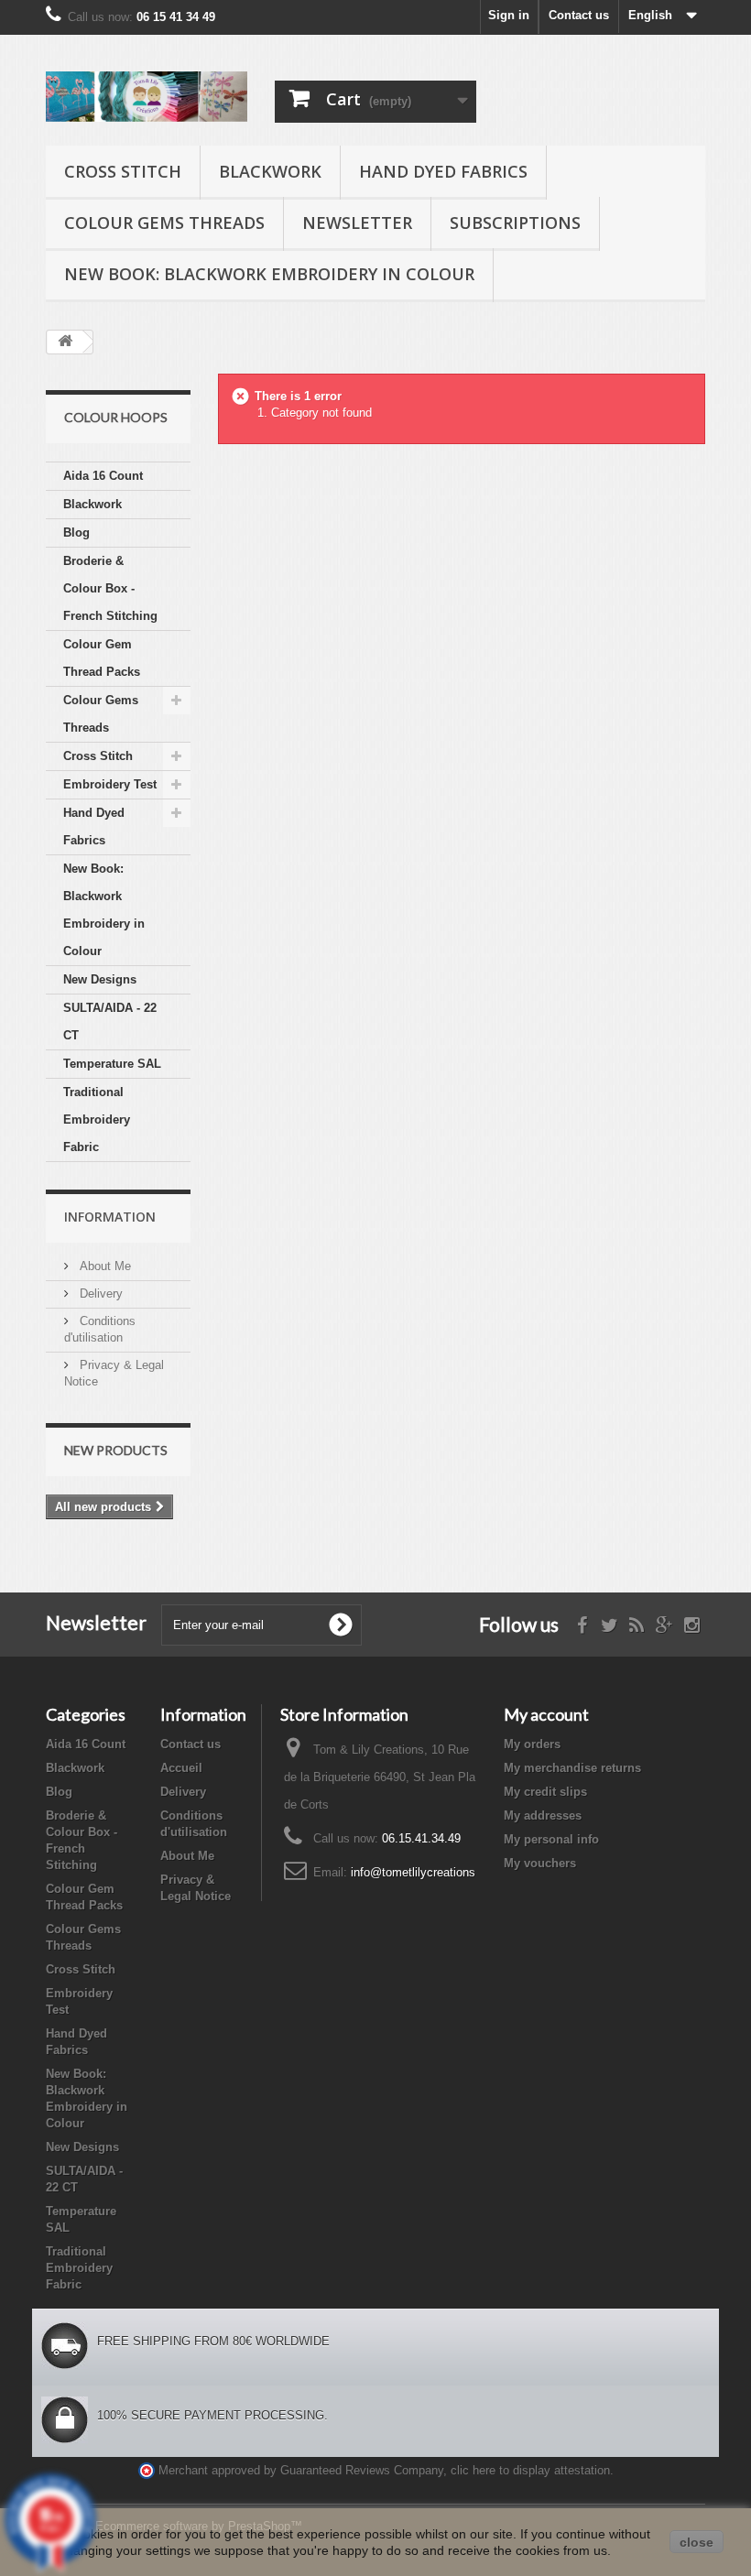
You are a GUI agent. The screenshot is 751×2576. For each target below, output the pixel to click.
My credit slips (545, 1792)
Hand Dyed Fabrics (443, 171)
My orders (532, 1744)
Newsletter (357, 223)
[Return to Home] (65, 342)
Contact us (579, 15)
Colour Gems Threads (164, 223)
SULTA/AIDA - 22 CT (110, 1022)
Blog (76, 533)
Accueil (181, 1768)
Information (110, 1217)
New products (116, 1450)
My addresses (543, 1815)
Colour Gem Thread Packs (102, 658)
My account (546, 1714)
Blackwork (270, 171)
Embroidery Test (110, 784)
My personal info (551, 1839)
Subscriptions (515, 223)
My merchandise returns (572, 1768)
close (697, 2542)
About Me (103, 1266)
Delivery (99, 1293)
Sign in (509, 15)
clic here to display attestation (530, 2471)
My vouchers (540, 1863)
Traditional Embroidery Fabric (97, 1120)
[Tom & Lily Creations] (147, 97)
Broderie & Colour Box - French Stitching (110, 588)
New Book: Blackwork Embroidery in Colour (269, 274)
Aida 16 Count (103, 476)
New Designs (100, 979)
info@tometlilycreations (413, 1872)
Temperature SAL (112, 1064)
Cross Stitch (123, 171)
